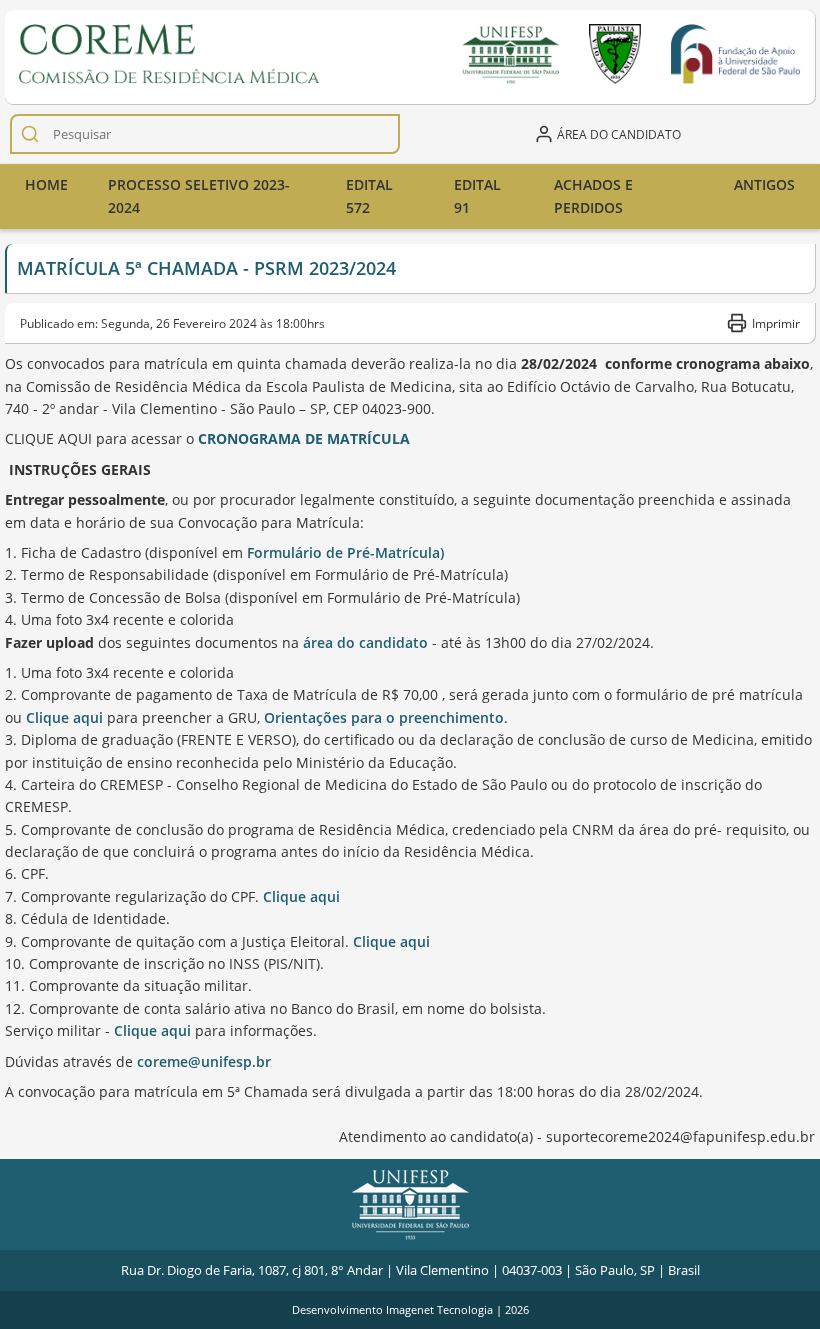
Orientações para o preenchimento (384, 717)
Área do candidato (619, 134)
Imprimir (776, 323)
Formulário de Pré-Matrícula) (345, 552)
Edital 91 (477, 195)
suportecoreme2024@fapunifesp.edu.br (680, 1136)
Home (46, 184)
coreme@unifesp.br (204, 1061)
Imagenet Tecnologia (439, 1309)
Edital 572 (369, 195)
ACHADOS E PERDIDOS (593, 195)
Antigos (764, 184)
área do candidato (365, 642)
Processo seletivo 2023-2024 (199, 195)
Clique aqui (64, 717)
